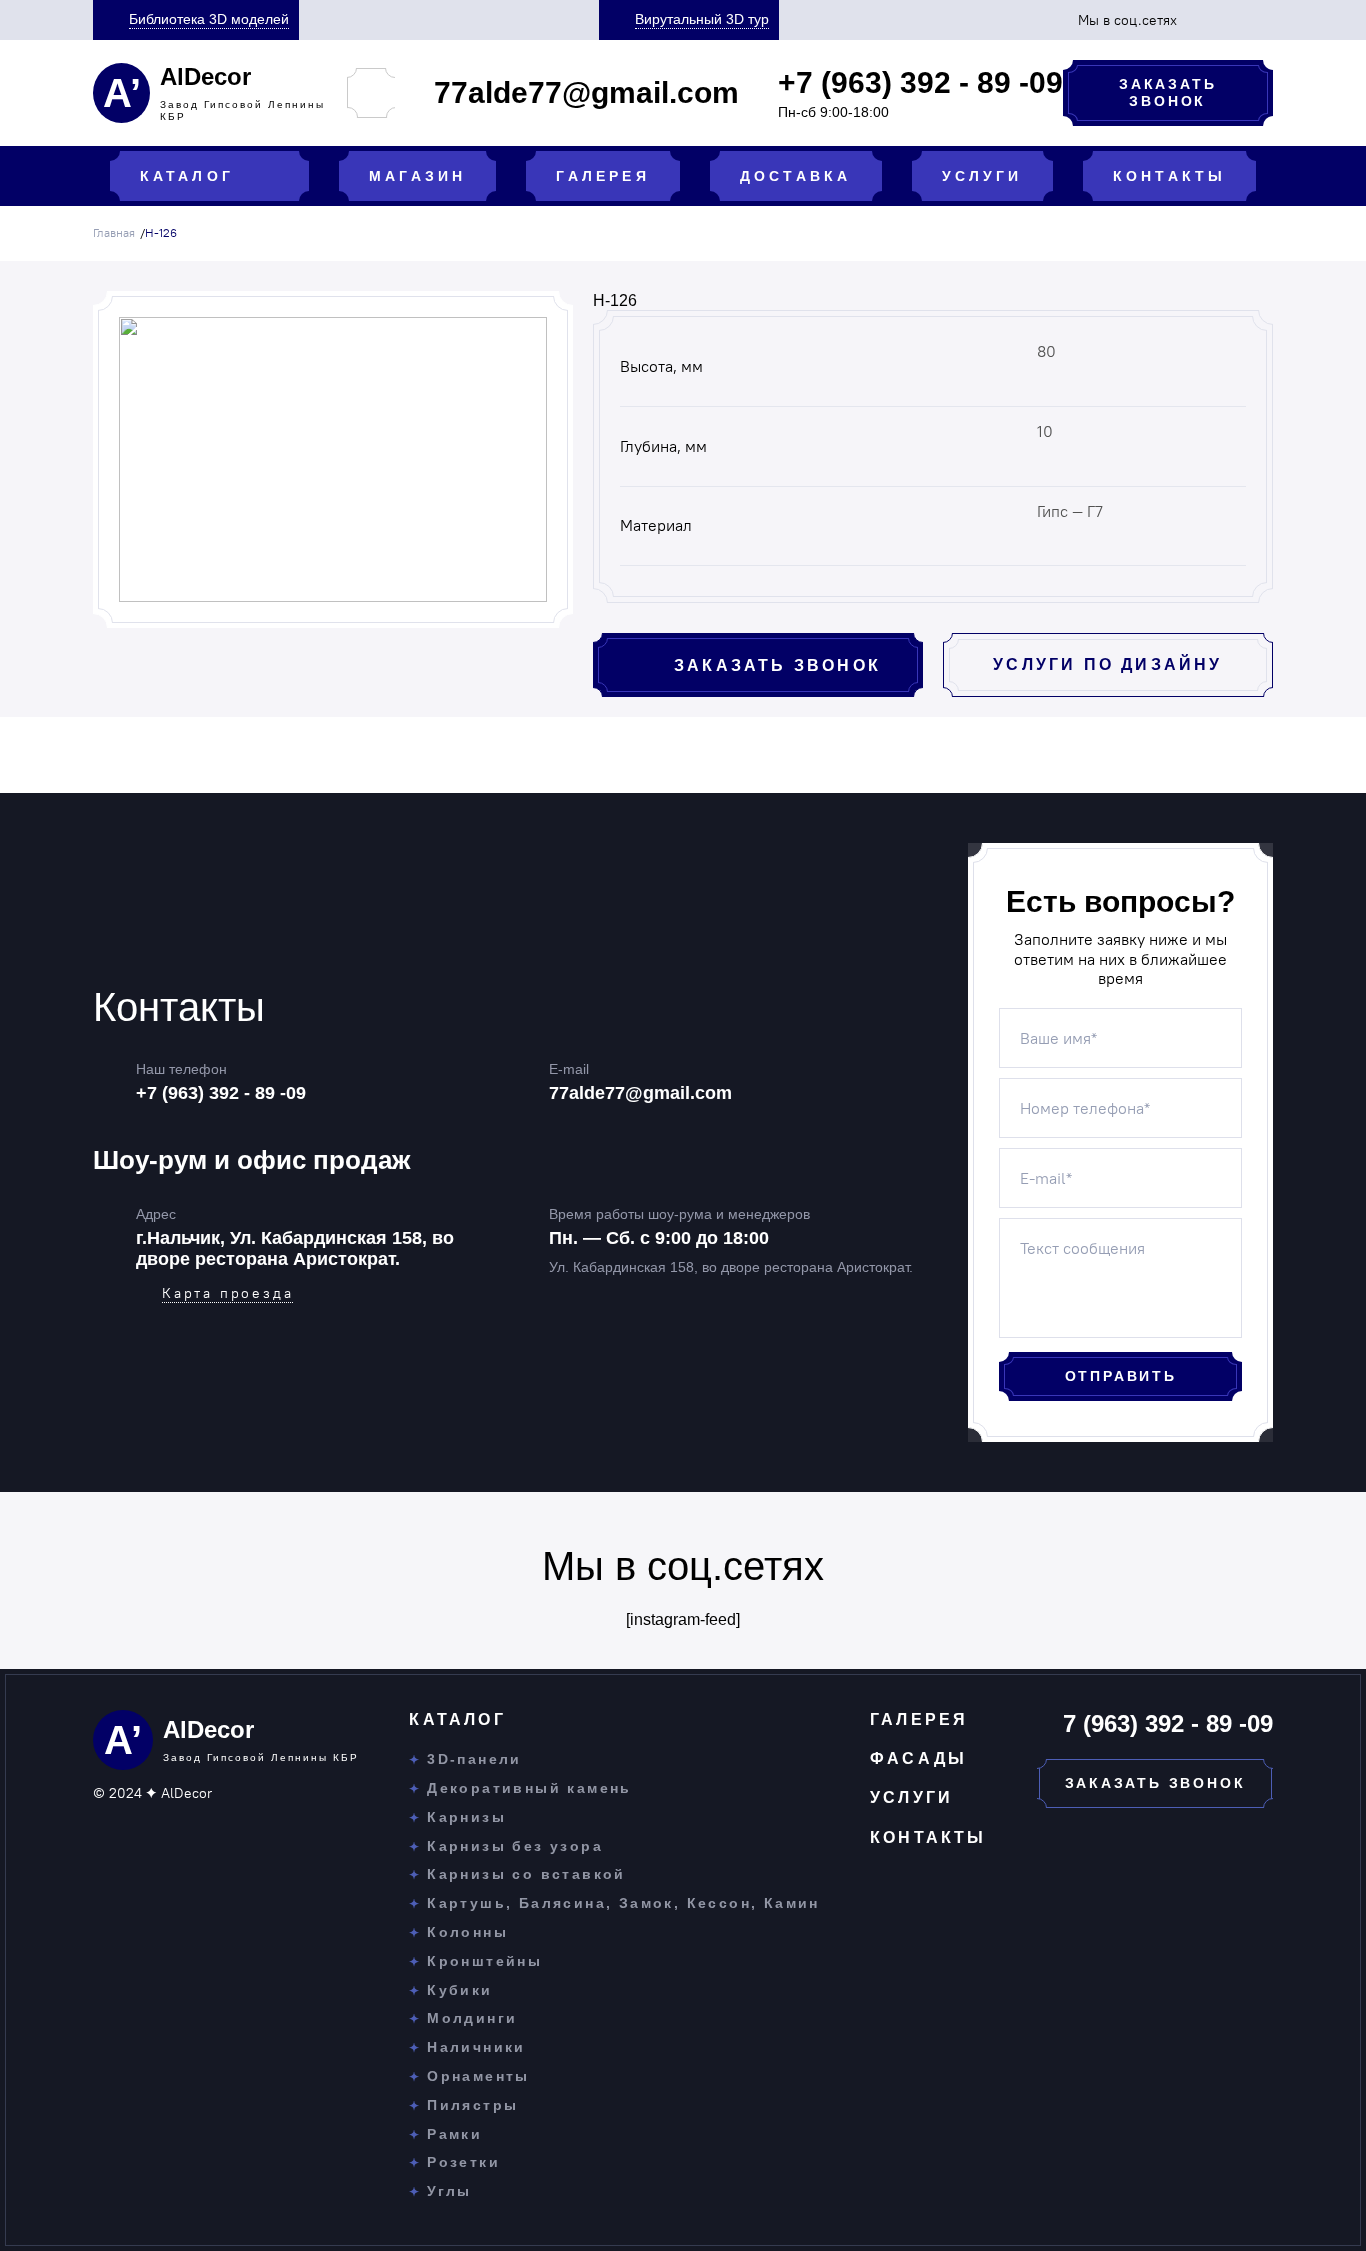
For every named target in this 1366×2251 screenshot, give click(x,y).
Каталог (457, 1719)
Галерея (919, 1719)
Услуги (911, 1797)
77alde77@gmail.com (640, 1093)
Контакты (928, 1837)
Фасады (918, 1758)
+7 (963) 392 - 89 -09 (221, 1093)
